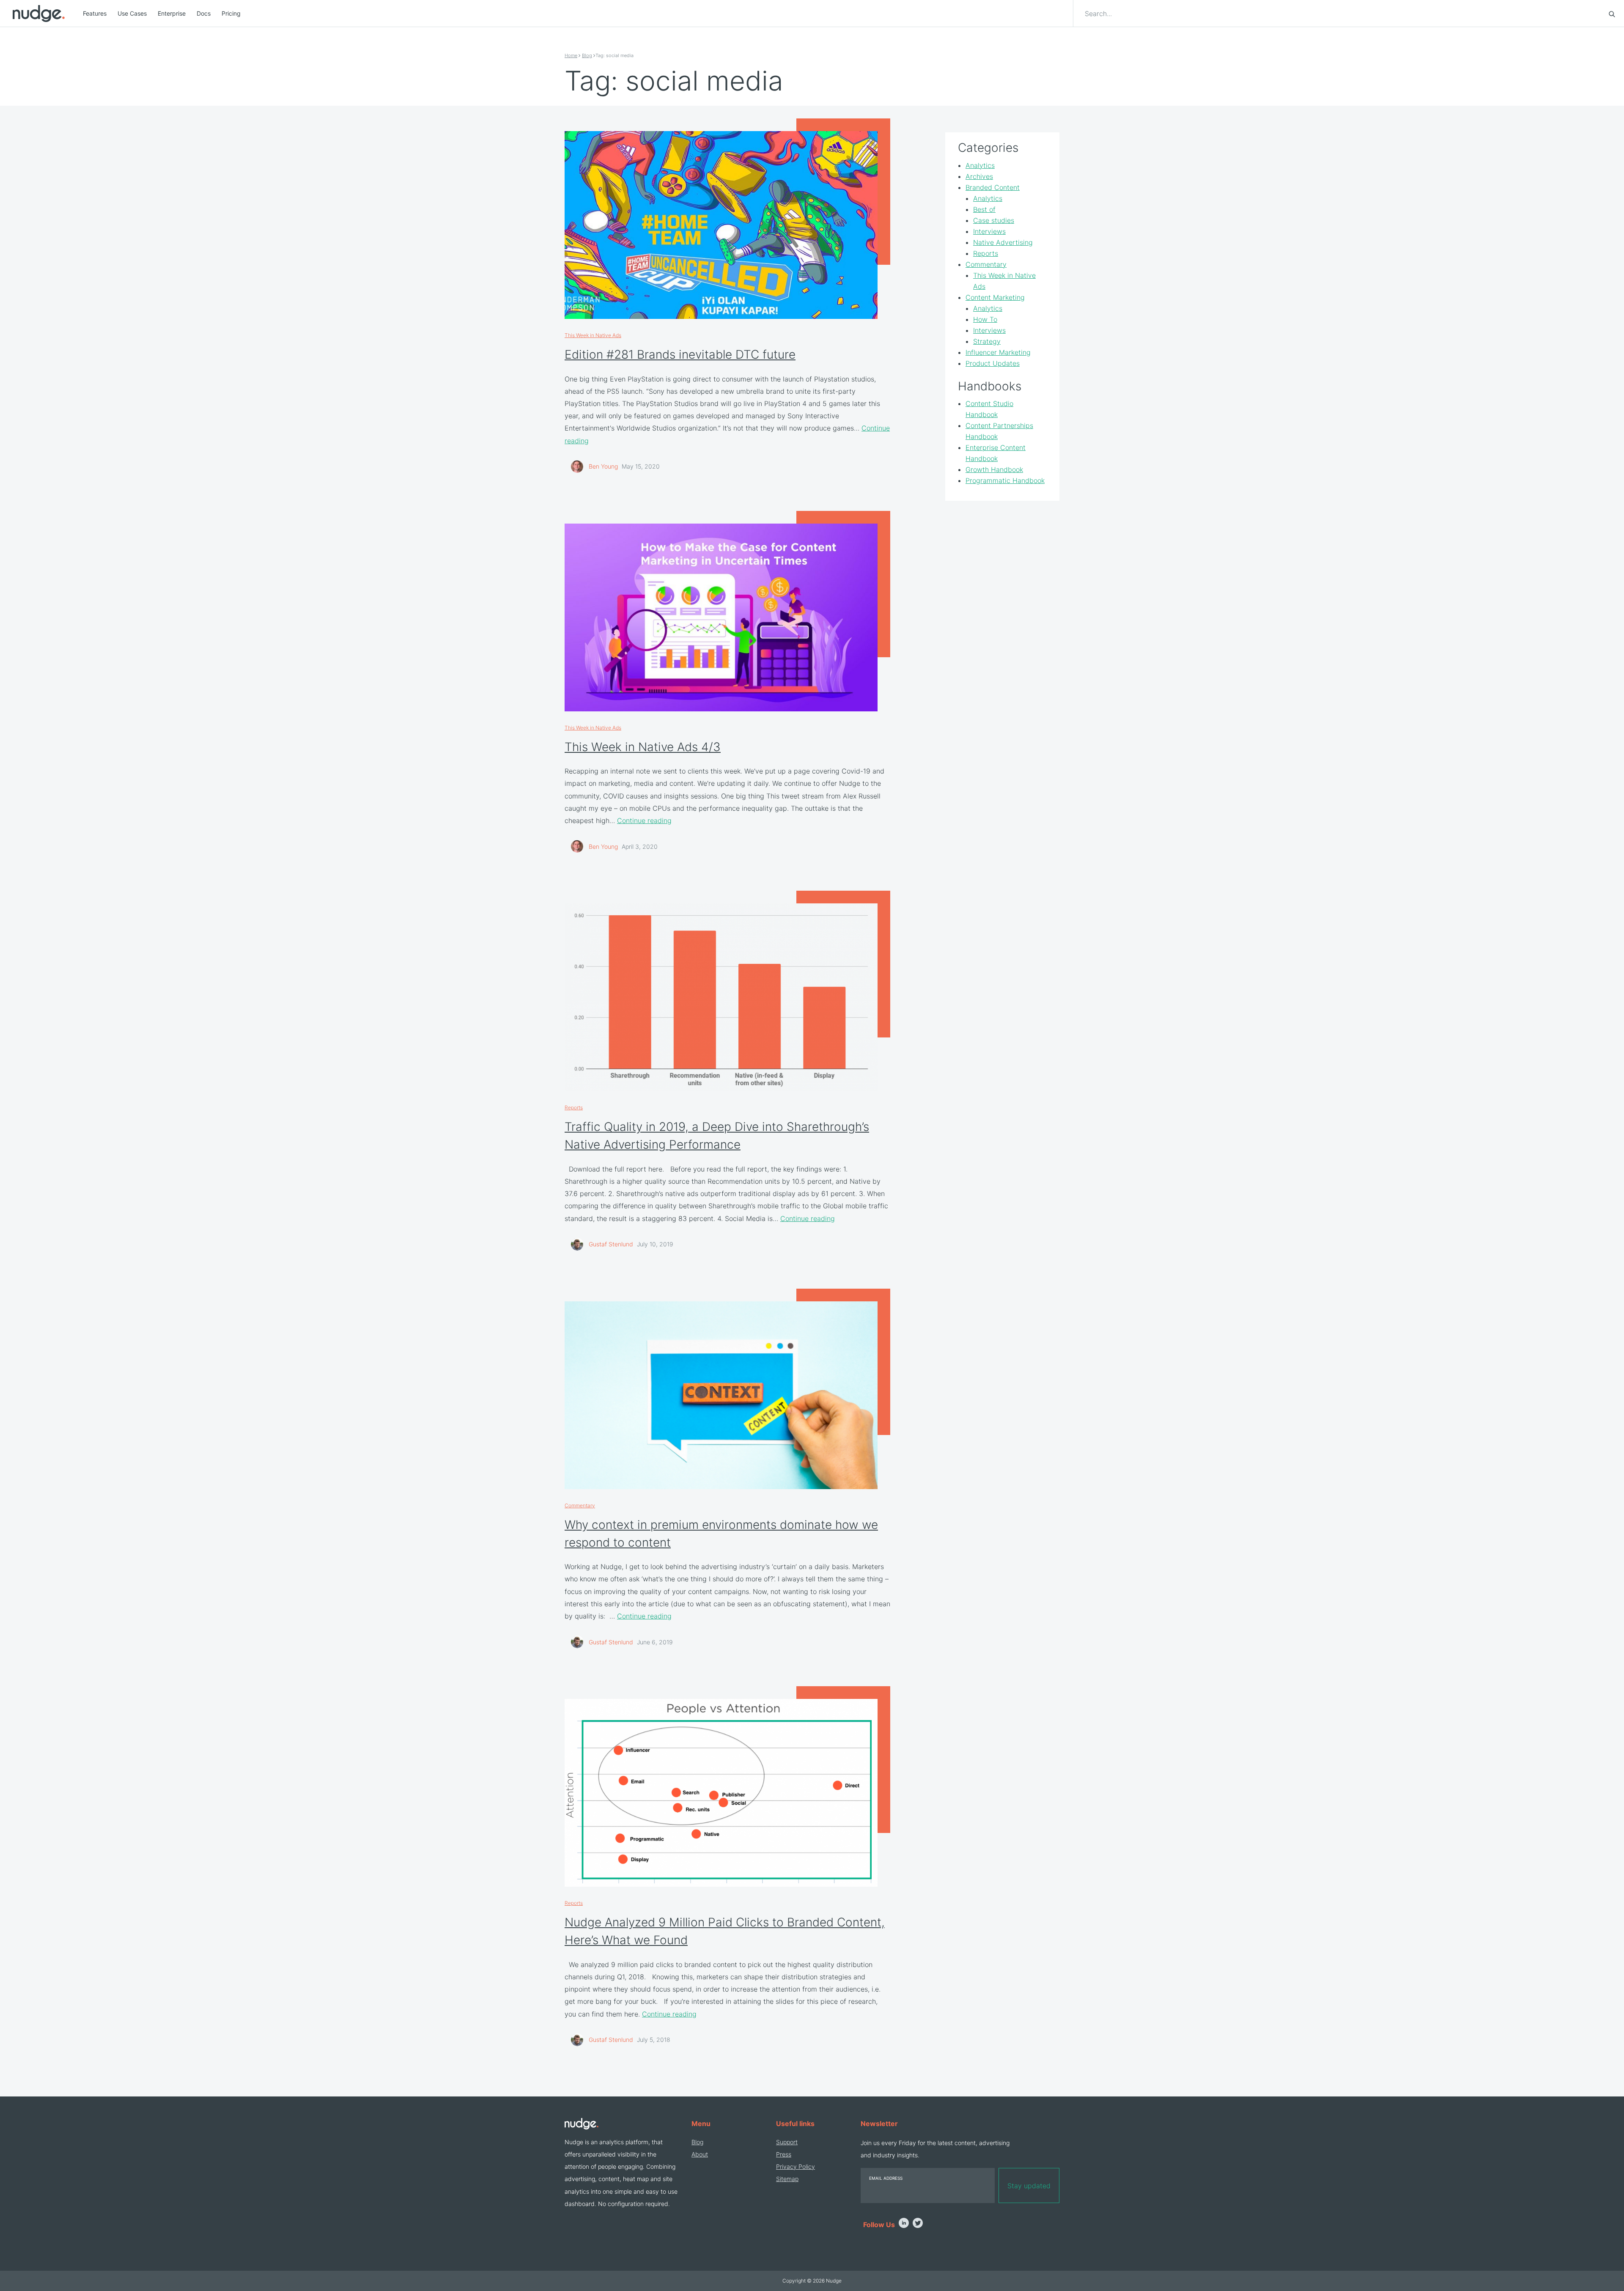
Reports (574, 1107)
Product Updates (993, 363)
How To (985, 319)
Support (787, 2142)
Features (95, 13)
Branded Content (993, 187)
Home (571, 55)
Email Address (886, 2178)
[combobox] (1342, 14)
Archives (979, 176)
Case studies (994, 220)
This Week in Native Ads (593, 335)
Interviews (989, 231)
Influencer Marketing (998, 352)
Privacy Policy (796, 2166)
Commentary (580, 1505)
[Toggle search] (1612, 14)
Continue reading (644, 820)
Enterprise (172, 13)
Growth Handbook (994, 469)
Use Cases (132, 13)
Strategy (987, 341)
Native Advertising (1003, 242)
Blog (587, 55)
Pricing (231, 13)
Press (784, 2154)
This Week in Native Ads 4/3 (643, 747)
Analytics (980, 165)
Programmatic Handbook (1005, 480)
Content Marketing (995, 297)
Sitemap (787, 2179)
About (700, 2154)
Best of (984, 209)
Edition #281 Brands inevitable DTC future (680, 354)
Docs (204, 13)
